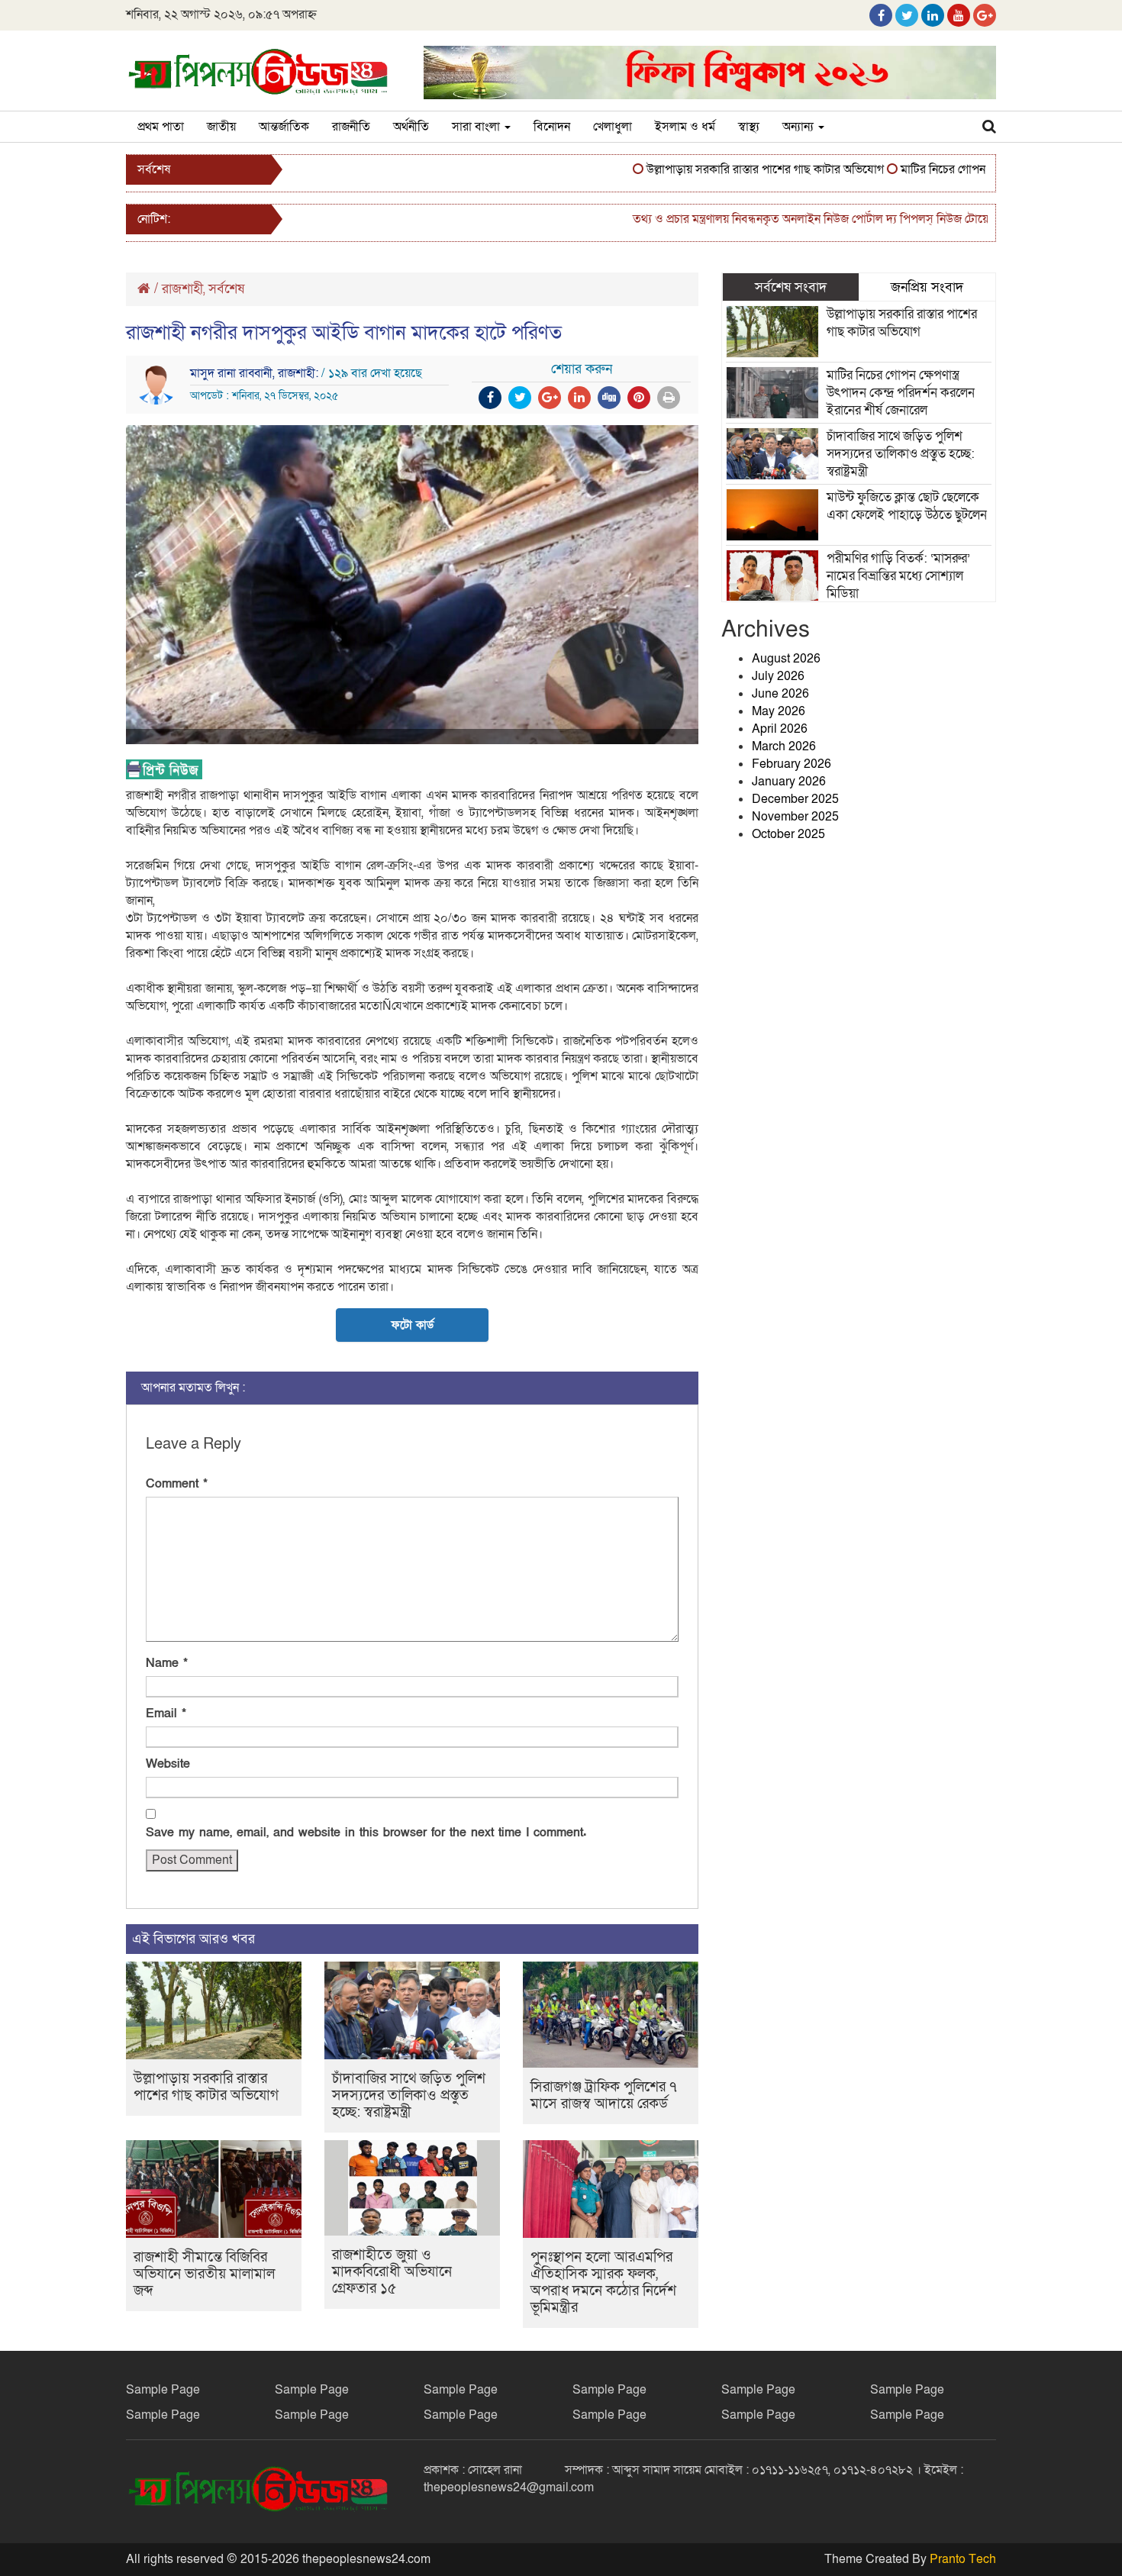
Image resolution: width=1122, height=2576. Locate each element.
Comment (177, 1484)
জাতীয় (221, 127)
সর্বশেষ (226, 289)
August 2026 (786, 659)
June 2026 (780, 694)
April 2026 (780, 729)
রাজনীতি (351, 127)
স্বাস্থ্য (749, 127)
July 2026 (778, 676)
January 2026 (789, 782)
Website (168, 1764)
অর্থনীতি (411, 127)
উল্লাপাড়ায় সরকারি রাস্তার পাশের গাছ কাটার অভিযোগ (726, 169)
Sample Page (163, 2390)
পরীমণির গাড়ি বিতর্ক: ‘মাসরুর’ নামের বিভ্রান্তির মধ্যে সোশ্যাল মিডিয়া (898, 576)
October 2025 (788, 834)
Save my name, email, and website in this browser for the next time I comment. (366, 1833)
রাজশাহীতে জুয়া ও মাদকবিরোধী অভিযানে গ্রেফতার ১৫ (392, 2272)
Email (166, 1714)
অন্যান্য (800, 127)
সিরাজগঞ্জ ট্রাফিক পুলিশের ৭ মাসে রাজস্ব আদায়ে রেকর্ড (604, 2096)
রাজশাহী (182, 289)
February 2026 (792, 764)
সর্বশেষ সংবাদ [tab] (791, 287)
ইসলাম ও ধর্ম (685, 127)
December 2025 (795, 799)
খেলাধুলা (613, 127)
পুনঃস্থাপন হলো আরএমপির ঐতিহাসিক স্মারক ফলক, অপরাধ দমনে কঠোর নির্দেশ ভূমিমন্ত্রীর (603, 2283)
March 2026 (784, 746)
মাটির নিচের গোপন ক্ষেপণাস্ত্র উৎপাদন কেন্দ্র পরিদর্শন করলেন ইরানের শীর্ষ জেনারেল (901, 393)
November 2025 (795, 817)
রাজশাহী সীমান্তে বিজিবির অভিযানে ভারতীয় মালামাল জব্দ (204, 2274)
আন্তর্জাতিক (284, 127)
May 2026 (779, 711)
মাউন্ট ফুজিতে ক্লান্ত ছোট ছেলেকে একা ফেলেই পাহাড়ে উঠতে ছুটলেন (907, 506)
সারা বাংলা (477, 127)
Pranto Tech (963, 2559)
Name (167, 1663)
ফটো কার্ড (412, 1325)
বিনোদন (552, 127)
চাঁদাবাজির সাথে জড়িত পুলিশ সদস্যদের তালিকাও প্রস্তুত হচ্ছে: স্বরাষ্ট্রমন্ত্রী (409, 2096)
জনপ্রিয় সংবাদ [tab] (927, 287)
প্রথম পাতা (161, 127)
